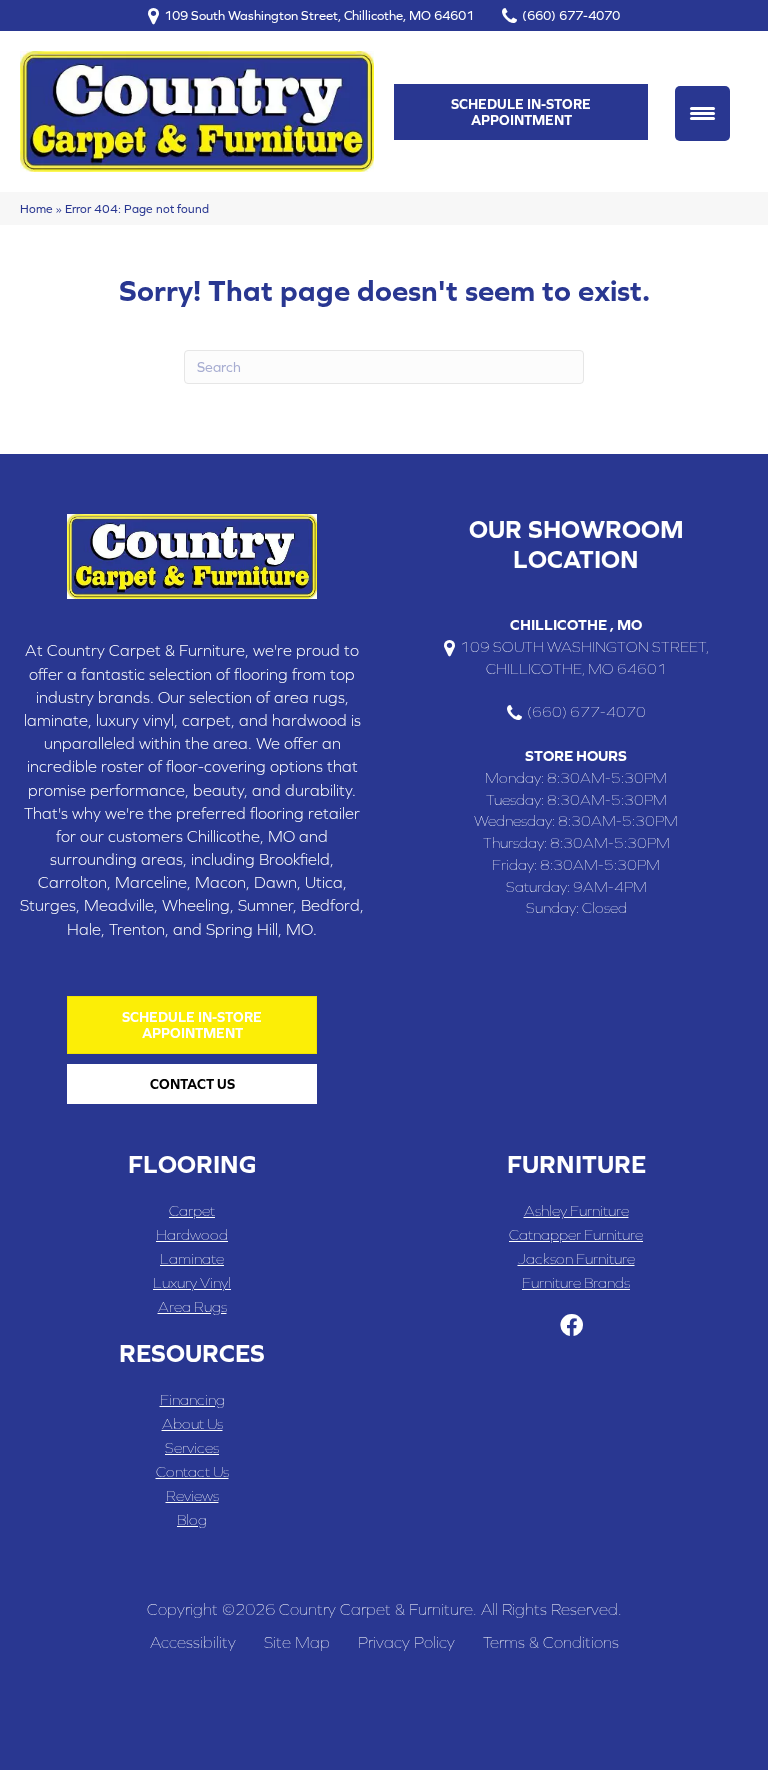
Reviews (192, 1495)
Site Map (297, 1642)
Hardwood (192, 1234)
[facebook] (571, 1326)
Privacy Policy (406, 1642)
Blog (192, 1519)
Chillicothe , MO (576, 624)
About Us (192, 1423)
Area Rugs (192, 1306)
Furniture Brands (576, 1282)
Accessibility (193, 1642)
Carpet (192, 1210)
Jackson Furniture (576, 1258)
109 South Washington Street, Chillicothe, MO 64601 (319, 15)
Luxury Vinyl (192, 1282)
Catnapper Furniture (576, 1234)
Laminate (192, 1258)
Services (192, 1447)
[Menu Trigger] (702, 113)
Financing (192, 1399)
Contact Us (192, 1471)
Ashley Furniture (576, 1210)
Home (36, 208)
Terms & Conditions (551, 1642)
